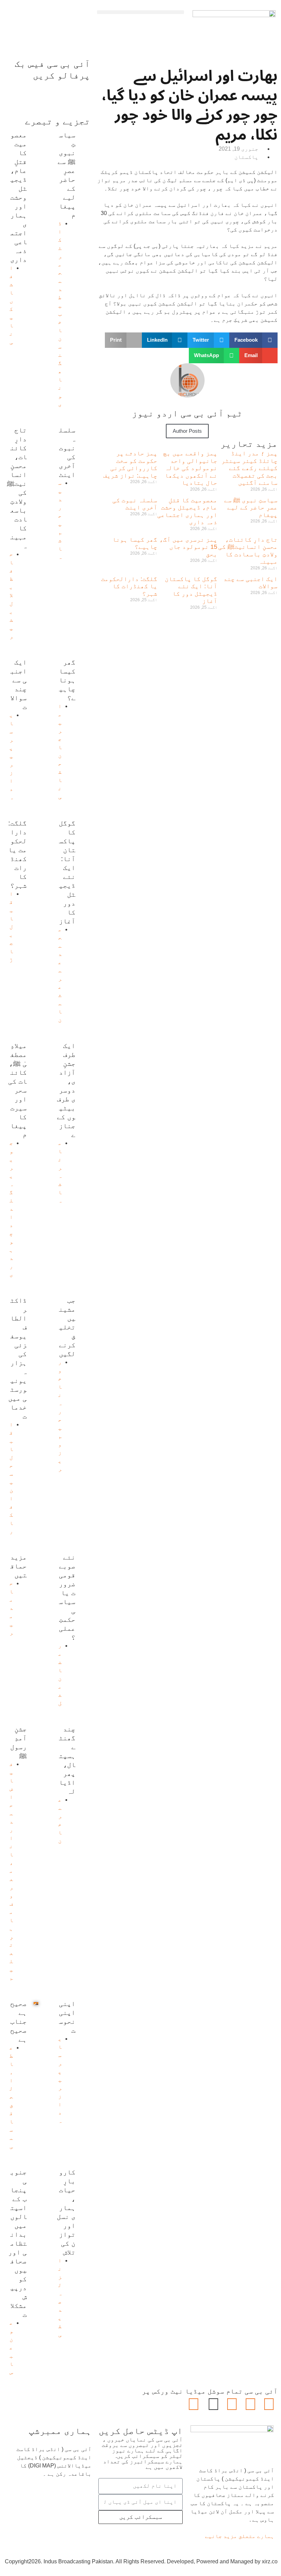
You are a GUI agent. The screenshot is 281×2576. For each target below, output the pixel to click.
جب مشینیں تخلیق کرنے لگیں (67, 1327)
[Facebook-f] (269, 2404)
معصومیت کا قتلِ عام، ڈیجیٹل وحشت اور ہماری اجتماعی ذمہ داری (187, 511)
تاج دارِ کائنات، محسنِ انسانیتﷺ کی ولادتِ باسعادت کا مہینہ (248, 551)
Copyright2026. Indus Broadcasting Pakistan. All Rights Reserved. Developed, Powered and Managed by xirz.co (141, 2561)
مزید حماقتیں (19, 1566)
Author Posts (187, 431)
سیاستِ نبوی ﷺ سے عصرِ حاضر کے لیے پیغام (251, 508)
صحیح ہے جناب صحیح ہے (19, 2021)
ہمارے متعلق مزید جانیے (240, 2536)
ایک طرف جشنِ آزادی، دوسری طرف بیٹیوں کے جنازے (66, 1090)
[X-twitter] (251, 2404)
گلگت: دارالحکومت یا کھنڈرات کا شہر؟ (129, 586)
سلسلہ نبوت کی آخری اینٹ (135, 504)
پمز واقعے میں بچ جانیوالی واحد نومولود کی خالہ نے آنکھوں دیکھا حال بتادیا (190, 468)
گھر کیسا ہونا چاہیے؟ (135, 543)
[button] (140, 12)
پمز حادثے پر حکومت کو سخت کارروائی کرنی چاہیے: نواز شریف (130, 464)
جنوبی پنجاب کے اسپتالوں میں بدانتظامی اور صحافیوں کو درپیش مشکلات (17, 2243)
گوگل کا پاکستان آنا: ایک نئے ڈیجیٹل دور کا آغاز (191, 590)
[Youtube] (232, 2404)
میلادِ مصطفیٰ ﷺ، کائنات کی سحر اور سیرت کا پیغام (17, 1090)
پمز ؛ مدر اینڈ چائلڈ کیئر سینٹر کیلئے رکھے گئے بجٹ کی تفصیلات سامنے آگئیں (249, 468)
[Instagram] (194, 2404)
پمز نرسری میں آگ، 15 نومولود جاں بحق (188, 547)
